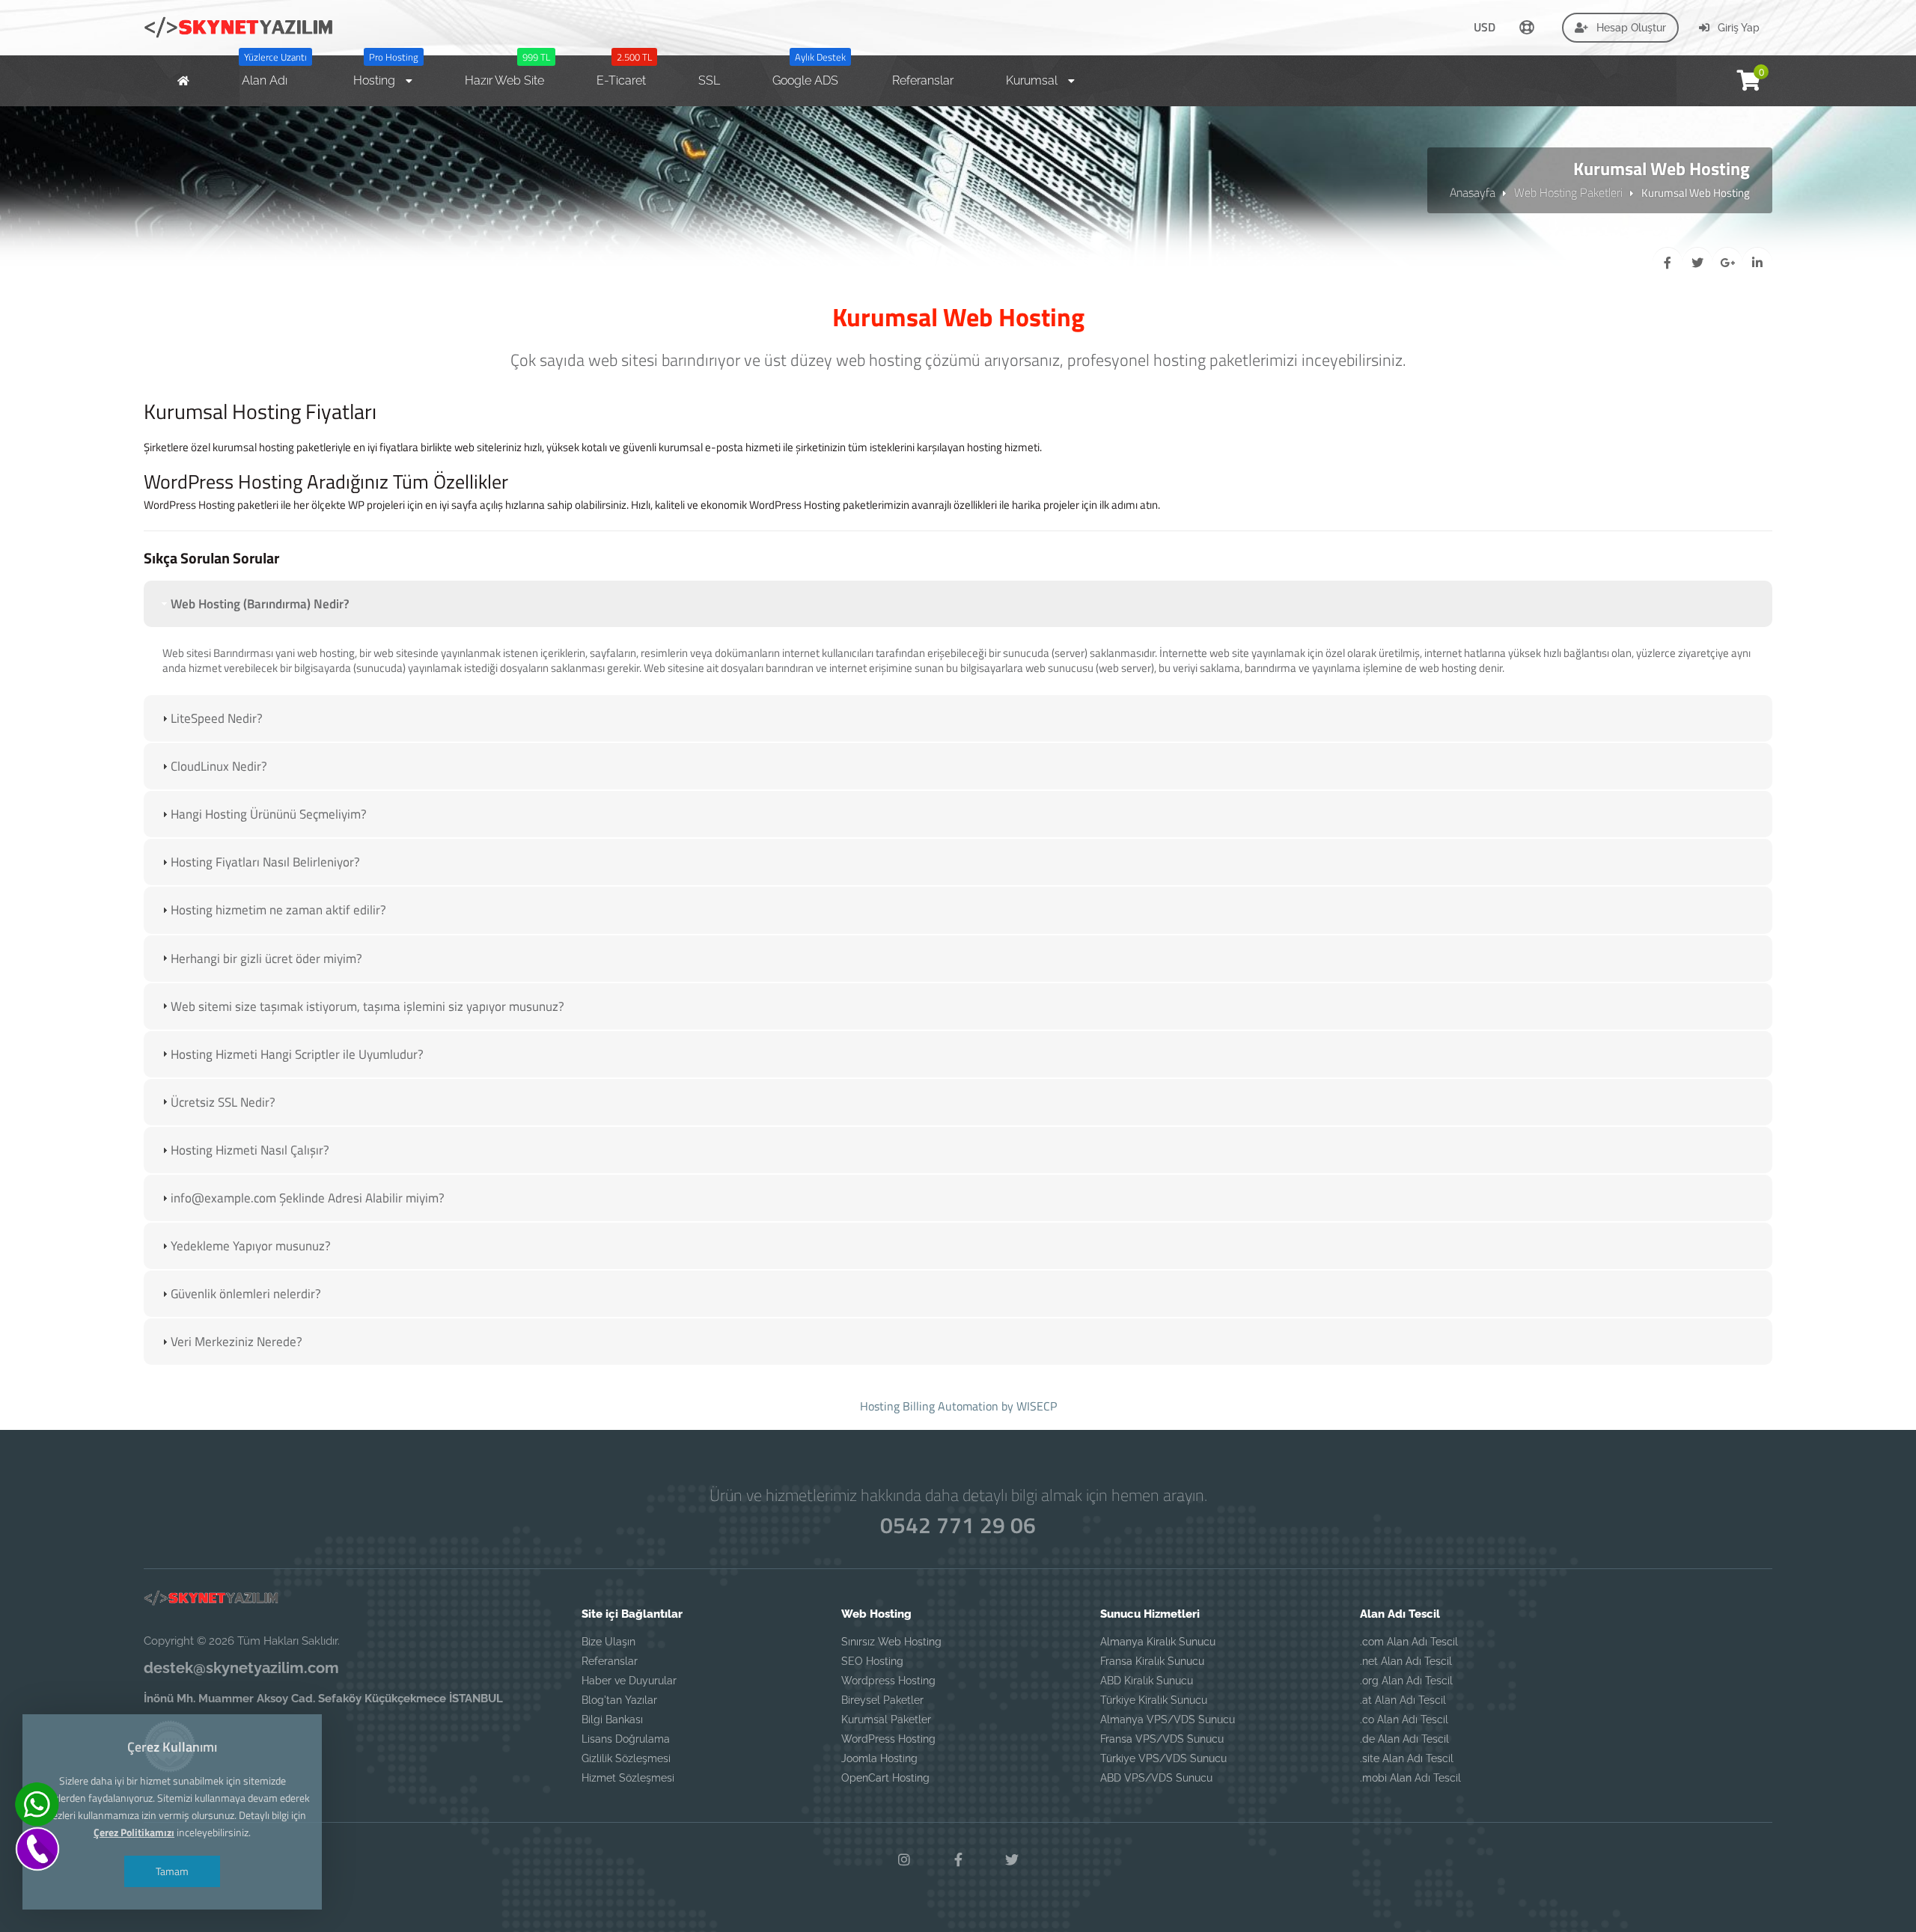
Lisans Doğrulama (626, 1739)
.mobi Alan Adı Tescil (1410, 1778)
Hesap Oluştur (1630, 28)
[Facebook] (958, 1860)
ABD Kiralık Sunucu (1147, 1681)
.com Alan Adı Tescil (1409, 1642)
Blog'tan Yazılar (619, 1700)
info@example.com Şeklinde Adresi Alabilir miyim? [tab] (308, 1198)
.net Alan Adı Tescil (1406, 1661)
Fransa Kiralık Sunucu (1152, 1661)
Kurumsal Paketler (886, 1719)
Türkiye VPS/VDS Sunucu (1163, 1758)
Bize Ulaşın (608, 1642)
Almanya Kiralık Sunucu (1158, 1642)
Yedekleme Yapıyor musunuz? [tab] (251, 1246)
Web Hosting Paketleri (1568, 192)
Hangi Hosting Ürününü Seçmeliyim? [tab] (269, 814)
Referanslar (610, 1661)
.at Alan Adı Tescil (1403, 1700)
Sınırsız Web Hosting (891, 1642)
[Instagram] (904, 1860)
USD (1485, 27)
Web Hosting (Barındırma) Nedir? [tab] (260, 604)
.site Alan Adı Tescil (1407, 1758)
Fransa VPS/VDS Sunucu (1162, 1739)
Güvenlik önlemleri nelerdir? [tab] (246, 1294)
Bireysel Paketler (882, 1700)
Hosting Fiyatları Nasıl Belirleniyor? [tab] (265, 862)
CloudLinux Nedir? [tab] (219, 766)
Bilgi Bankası (612, 1719)
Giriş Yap (1737, 28)
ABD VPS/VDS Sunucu (1156, 1778)
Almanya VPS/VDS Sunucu (1168, 1719)
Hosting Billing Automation (929, 1406)
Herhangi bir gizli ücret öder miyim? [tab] (266, 959)
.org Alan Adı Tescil (1406, 1681)
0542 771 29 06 (958, 1525)
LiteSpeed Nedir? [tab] (217, 718)
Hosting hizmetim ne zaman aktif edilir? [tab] (278, 910)
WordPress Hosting (888, 1739)
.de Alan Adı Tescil (1404, 1739)
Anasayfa (1473, 192)
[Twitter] (1012, 1860)
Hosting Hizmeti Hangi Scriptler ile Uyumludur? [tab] (297, 1054)
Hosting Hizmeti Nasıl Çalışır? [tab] (250, 1150)
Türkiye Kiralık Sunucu (1154, 1700)
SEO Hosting (872, 1661)
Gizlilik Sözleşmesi (626, 1758)
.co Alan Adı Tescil (1404, 1719)
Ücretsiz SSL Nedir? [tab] (223, 1102)
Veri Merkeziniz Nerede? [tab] (237, 1342)
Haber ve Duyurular (629, 1681)
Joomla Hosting (879, 1758)
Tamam (172, 1871)
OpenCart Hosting (885, 1778)
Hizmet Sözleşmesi (628, 1778)
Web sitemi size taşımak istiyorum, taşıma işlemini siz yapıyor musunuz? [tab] (367, 1006)
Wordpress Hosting (888, 1681)
